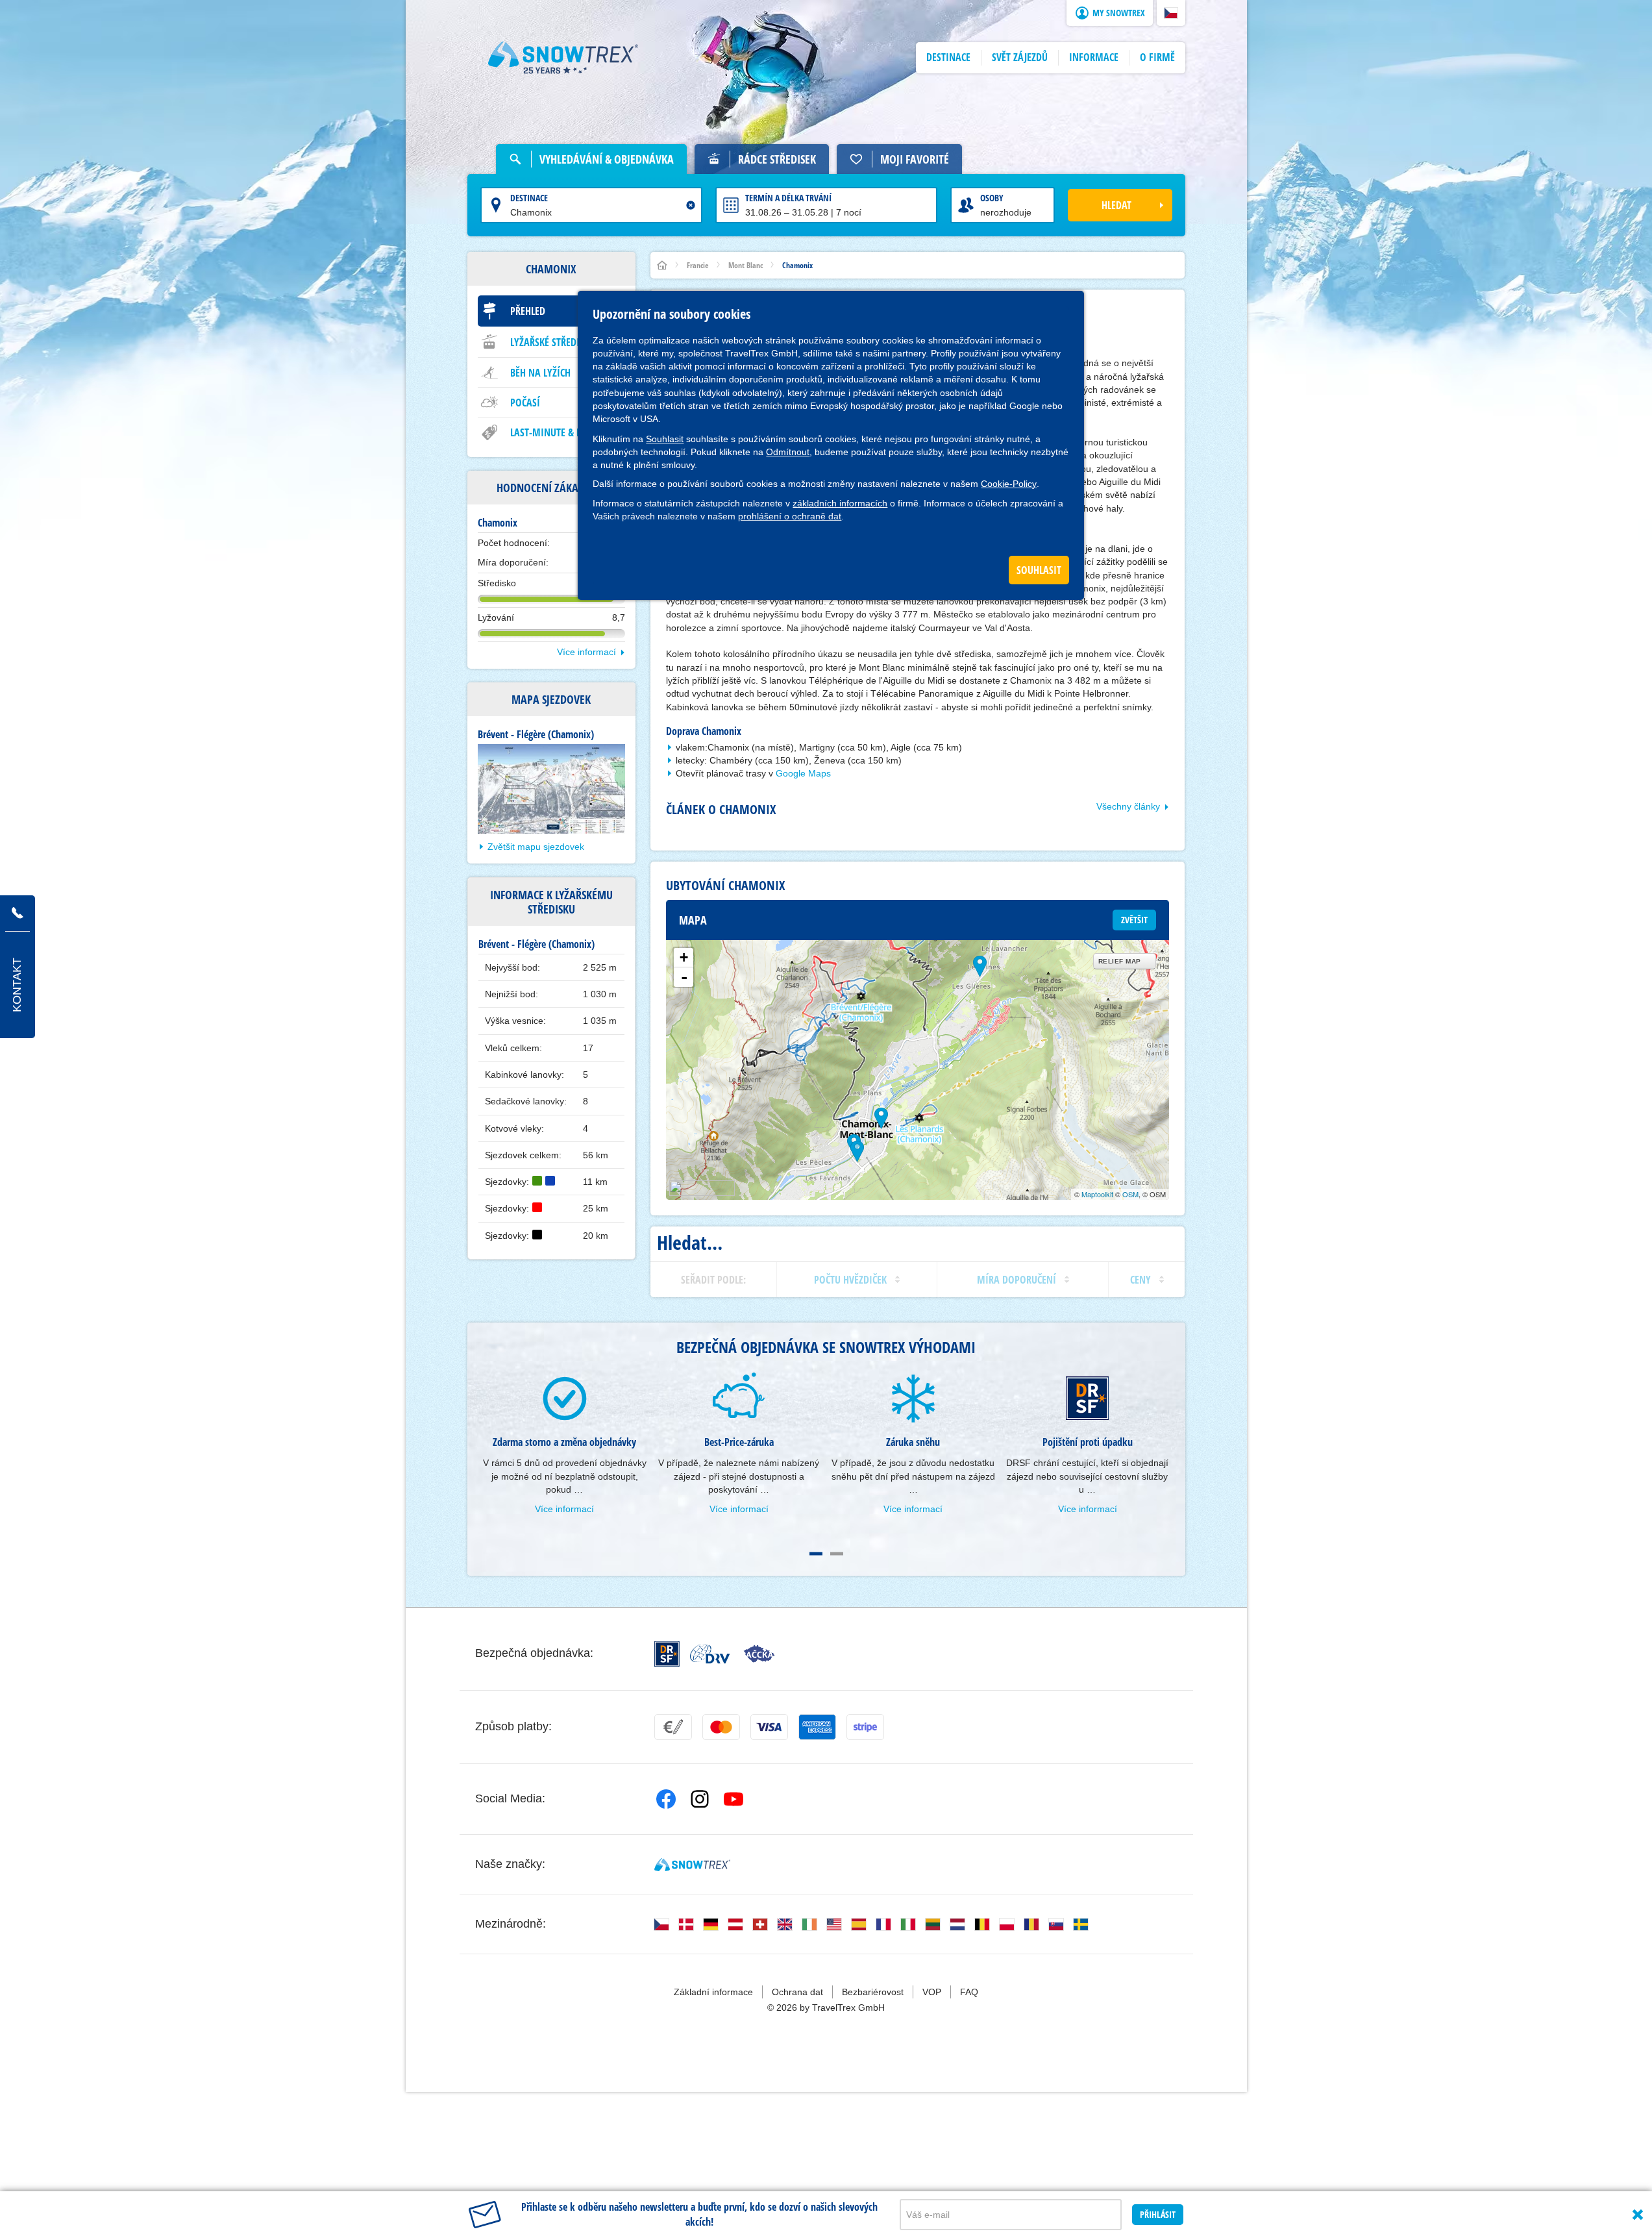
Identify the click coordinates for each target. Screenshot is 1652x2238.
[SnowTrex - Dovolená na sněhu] (692, 1865)
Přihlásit (1158, 2214)
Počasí (525, 403)
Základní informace (713, 1992)
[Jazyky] (661, 1924)
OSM (1130, 1194)
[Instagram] (700, 1799)
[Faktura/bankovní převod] (673, 1727)
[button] (1171, 13)
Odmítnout (788, 452)
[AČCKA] (759, 1654)
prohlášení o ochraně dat (790, 516)
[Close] (1638, 2215)
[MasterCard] (721, 1727)
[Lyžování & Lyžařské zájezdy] (563, 58)
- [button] (684, 977)
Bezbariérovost (873, 1992)
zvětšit (1134, 920)
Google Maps (803, 773)
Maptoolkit (1097, 1194)
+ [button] (684, 957)
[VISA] (769, 1727)
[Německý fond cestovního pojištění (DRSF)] (667, 1654)
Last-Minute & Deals (556, 432)
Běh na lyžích (540, 373)
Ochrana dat (797, 1992)
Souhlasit (665, 439)
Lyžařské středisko (553, 342)
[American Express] (817, 1727)
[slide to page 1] (816, 1554)
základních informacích (840, 503)
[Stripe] (865, 1727)
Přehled (528, 311)
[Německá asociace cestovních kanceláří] (710, 1654)
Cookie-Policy (1009, 484)
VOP (932, 1992)
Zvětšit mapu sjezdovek (536, 847)
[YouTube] (734, 1799)
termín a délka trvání (788, 198)
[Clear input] (691, 205)
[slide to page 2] (837, 1554)
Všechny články (1128, 806)
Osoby (992, 198)
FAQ (969, 1992)
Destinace (529, 198)
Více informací (586, 652)
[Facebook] (666, 1799)
